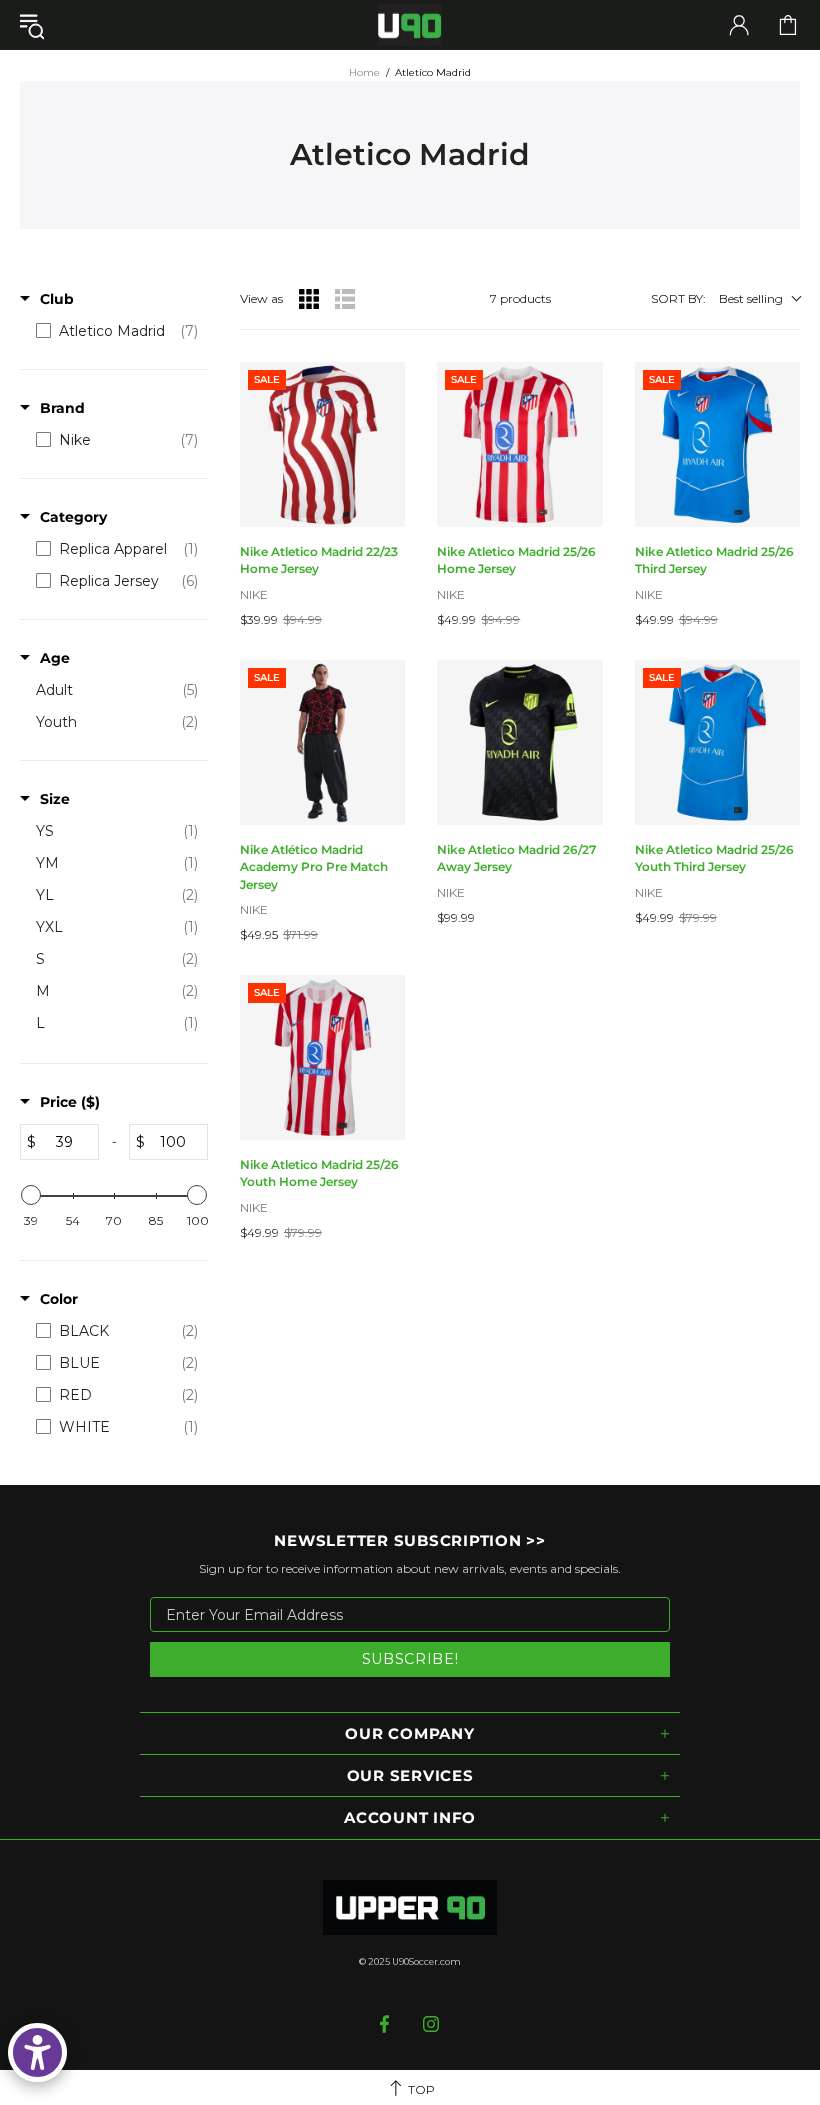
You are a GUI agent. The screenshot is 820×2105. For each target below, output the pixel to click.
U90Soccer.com (426, 1961)
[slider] (31, 1195)
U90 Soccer (410, 25)
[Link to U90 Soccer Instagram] (431, 2024)
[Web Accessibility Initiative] (37, 2052)
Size (55, 799)
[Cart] (788, 25)
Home (364, 72)
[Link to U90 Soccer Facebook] (386, 2024)
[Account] (739, 25)
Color (59, 1299)
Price (70, 1102)
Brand (62, 408)
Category (73, 517)
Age (55, 658)
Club (57, 299)
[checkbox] (117, 331)
